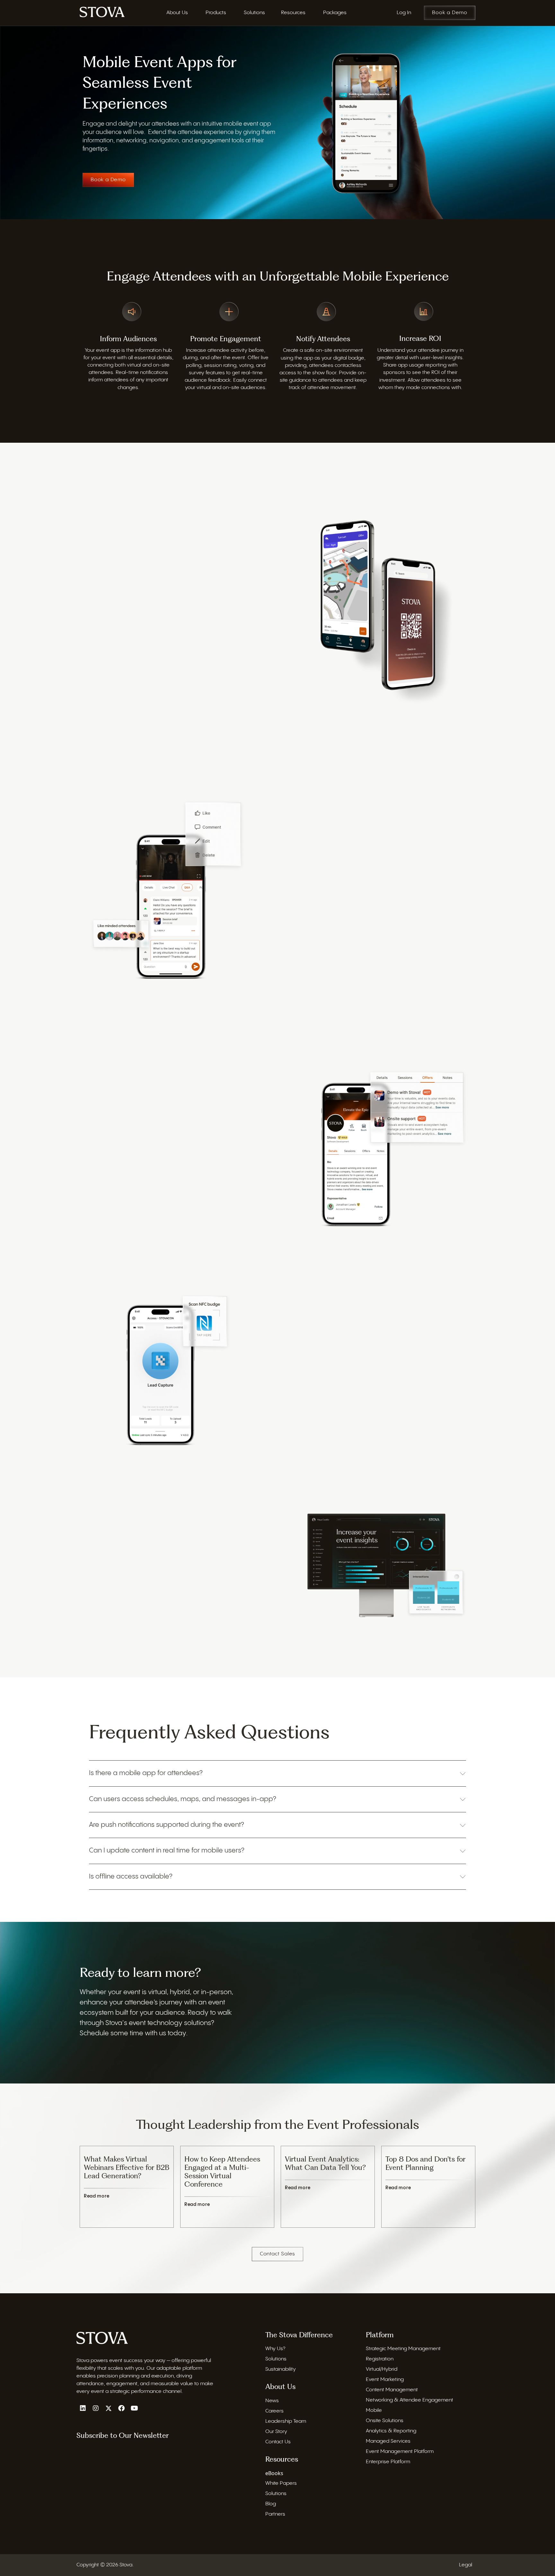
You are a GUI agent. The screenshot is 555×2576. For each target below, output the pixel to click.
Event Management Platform (400, 2452)
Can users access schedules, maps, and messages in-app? (183, 1799)
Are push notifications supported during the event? (167, 1825)
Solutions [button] (254, 13)
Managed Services (388, 2441)
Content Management (392, 2390)
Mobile (374, 2410)
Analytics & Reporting (391, 2431)
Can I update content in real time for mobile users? (167, 1851)
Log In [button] (404, 13)
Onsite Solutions (385, 2421)
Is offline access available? (131, 1877)
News (272, 2400)
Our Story (276, 2431)
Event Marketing (385, 2380)
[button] (277, 1773)
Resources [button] (293, 13)
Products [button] (216, 13)
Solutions (276, 2359)
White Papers (281, 2483)
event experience (157, 581)
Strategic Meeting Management (403, 2349)
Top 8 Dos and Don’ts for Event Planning (425, 2163)
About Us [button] (177, 13)
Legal (466, 2565)
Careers (274, 2411)
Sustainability (281, 2369)
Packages (335, 13)
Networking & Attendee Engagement (410, 2400)
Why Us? (275, 2349)
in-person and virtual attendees (194, 529)
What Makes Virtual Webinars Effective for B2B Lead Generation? (127, 2167)
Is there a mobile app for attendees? (146, 1773)
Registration (380, 2359)
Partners (275, 2514)
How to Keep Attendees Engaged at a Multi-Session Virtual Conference (222, 2172)
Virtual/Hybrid (382, 2369)
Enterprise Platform (388, 2462)
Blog (271, 2504)
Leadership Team (286, 2421)
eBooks (274, 2473)
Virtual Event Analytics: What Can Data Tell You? (325, 2163)
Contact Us (278, 2442)
